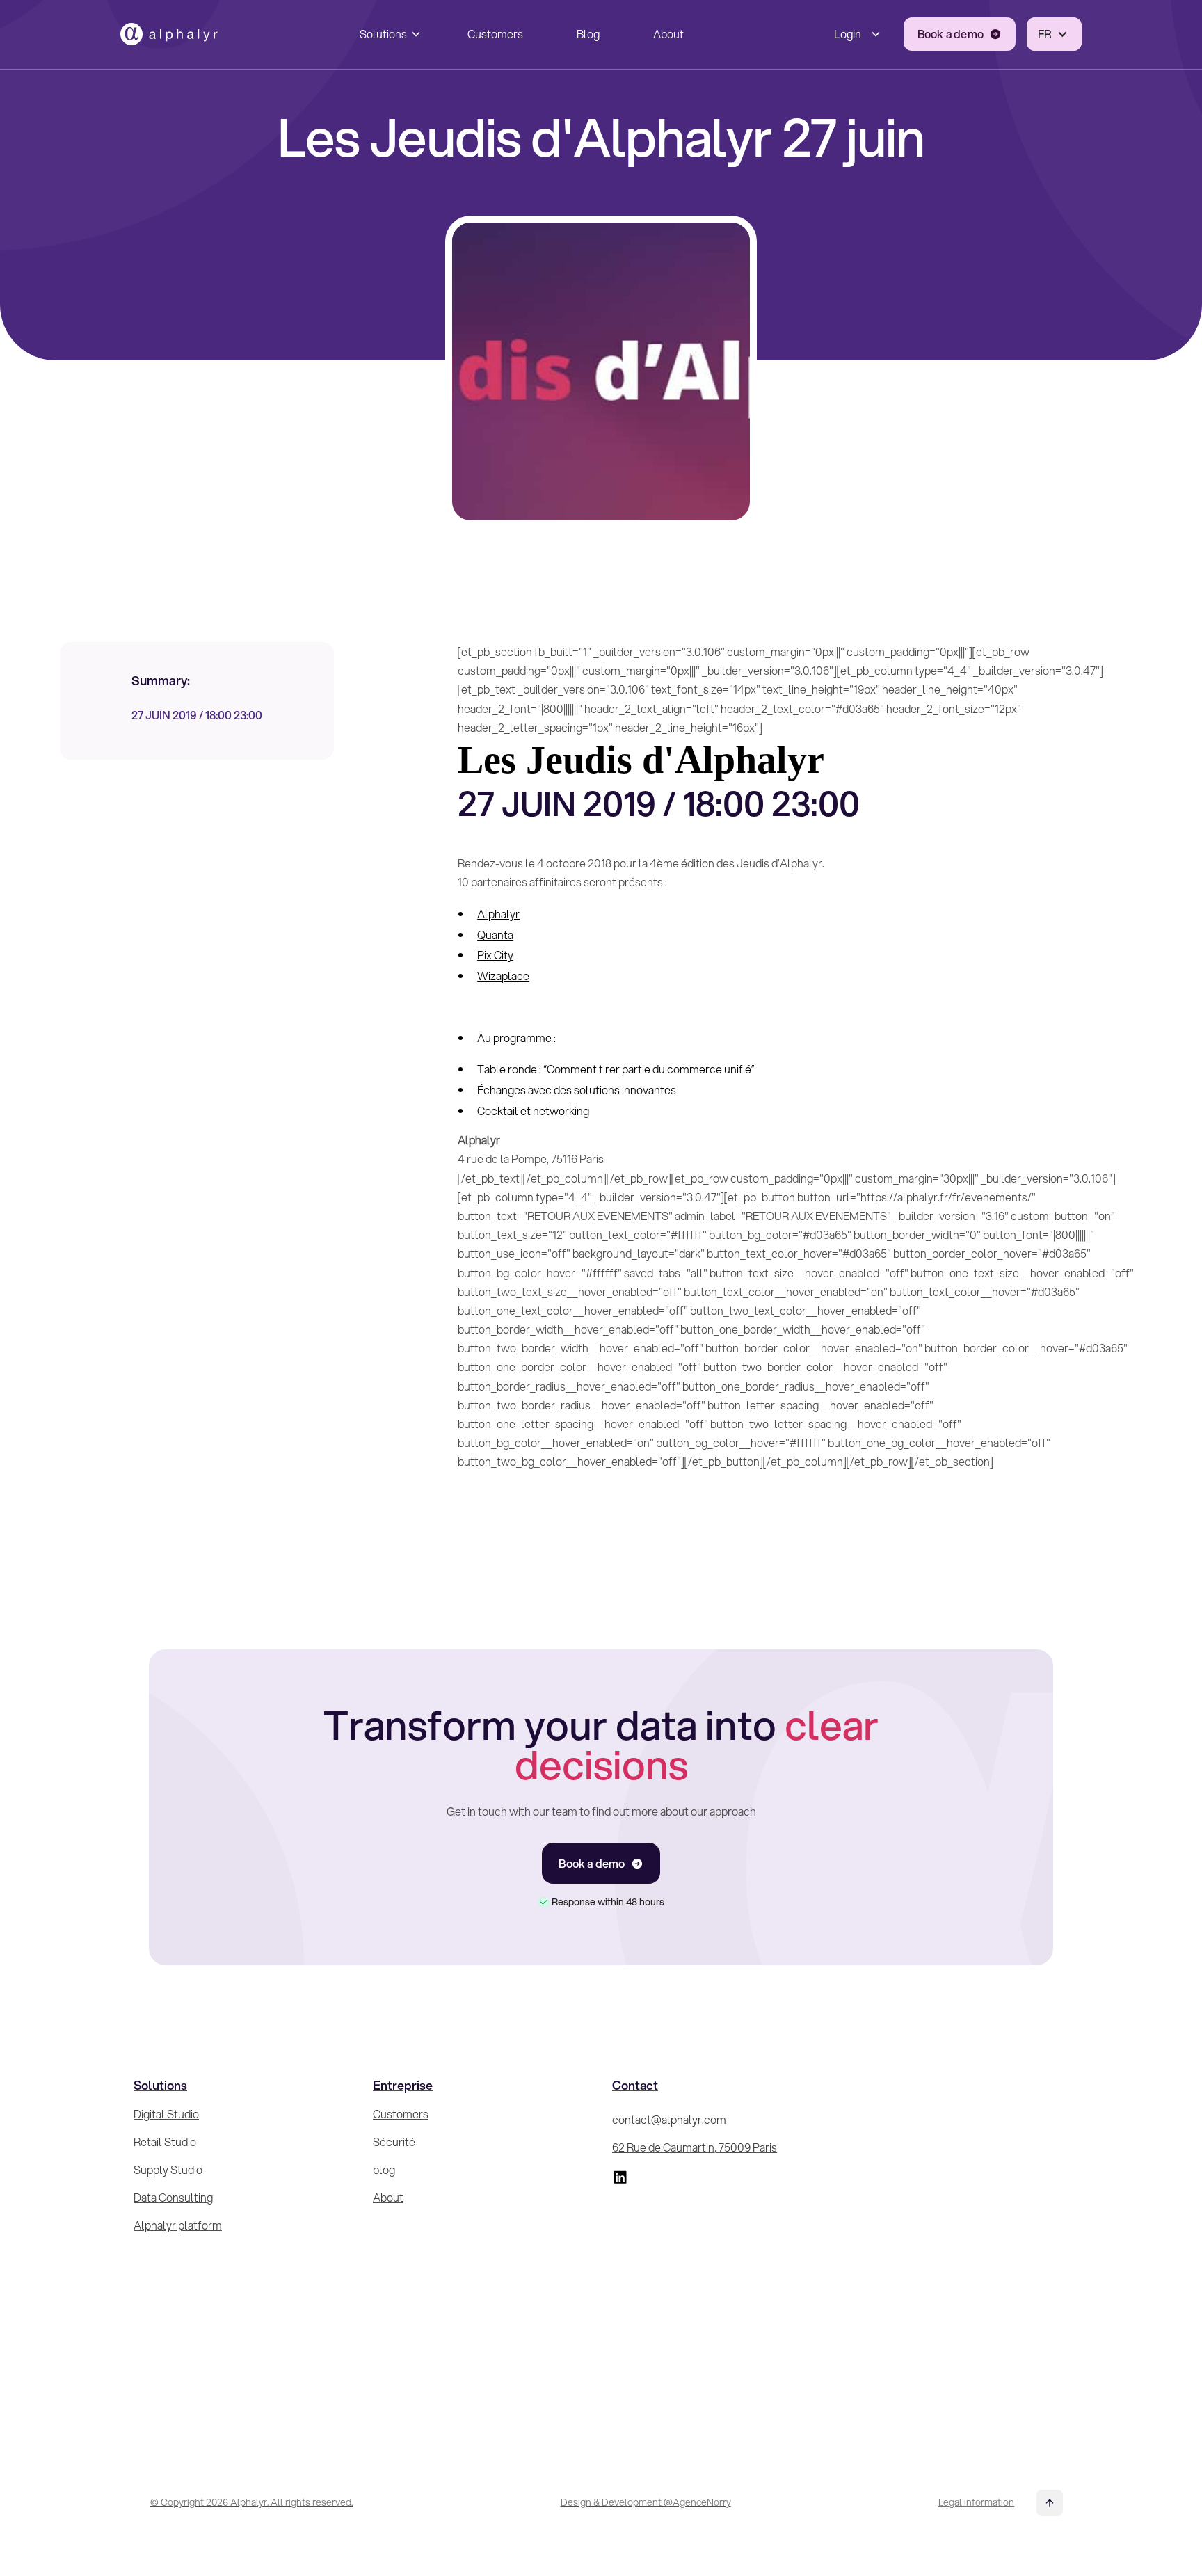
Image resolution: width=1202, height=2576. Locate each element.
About (668, 34)
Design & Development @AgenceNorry (646, 2502)
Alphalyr (498, 914)
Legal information (976, 2502)
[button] (387, 34)
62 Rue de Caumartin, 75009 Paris (695, 2147)
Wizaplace (503, 976)
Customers (495, 34)
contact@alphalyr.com (669, 2119)
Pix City (495, 955)
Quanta (495, 935)
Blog (588, 34)
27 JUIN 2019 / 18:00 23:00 (197, 715)
